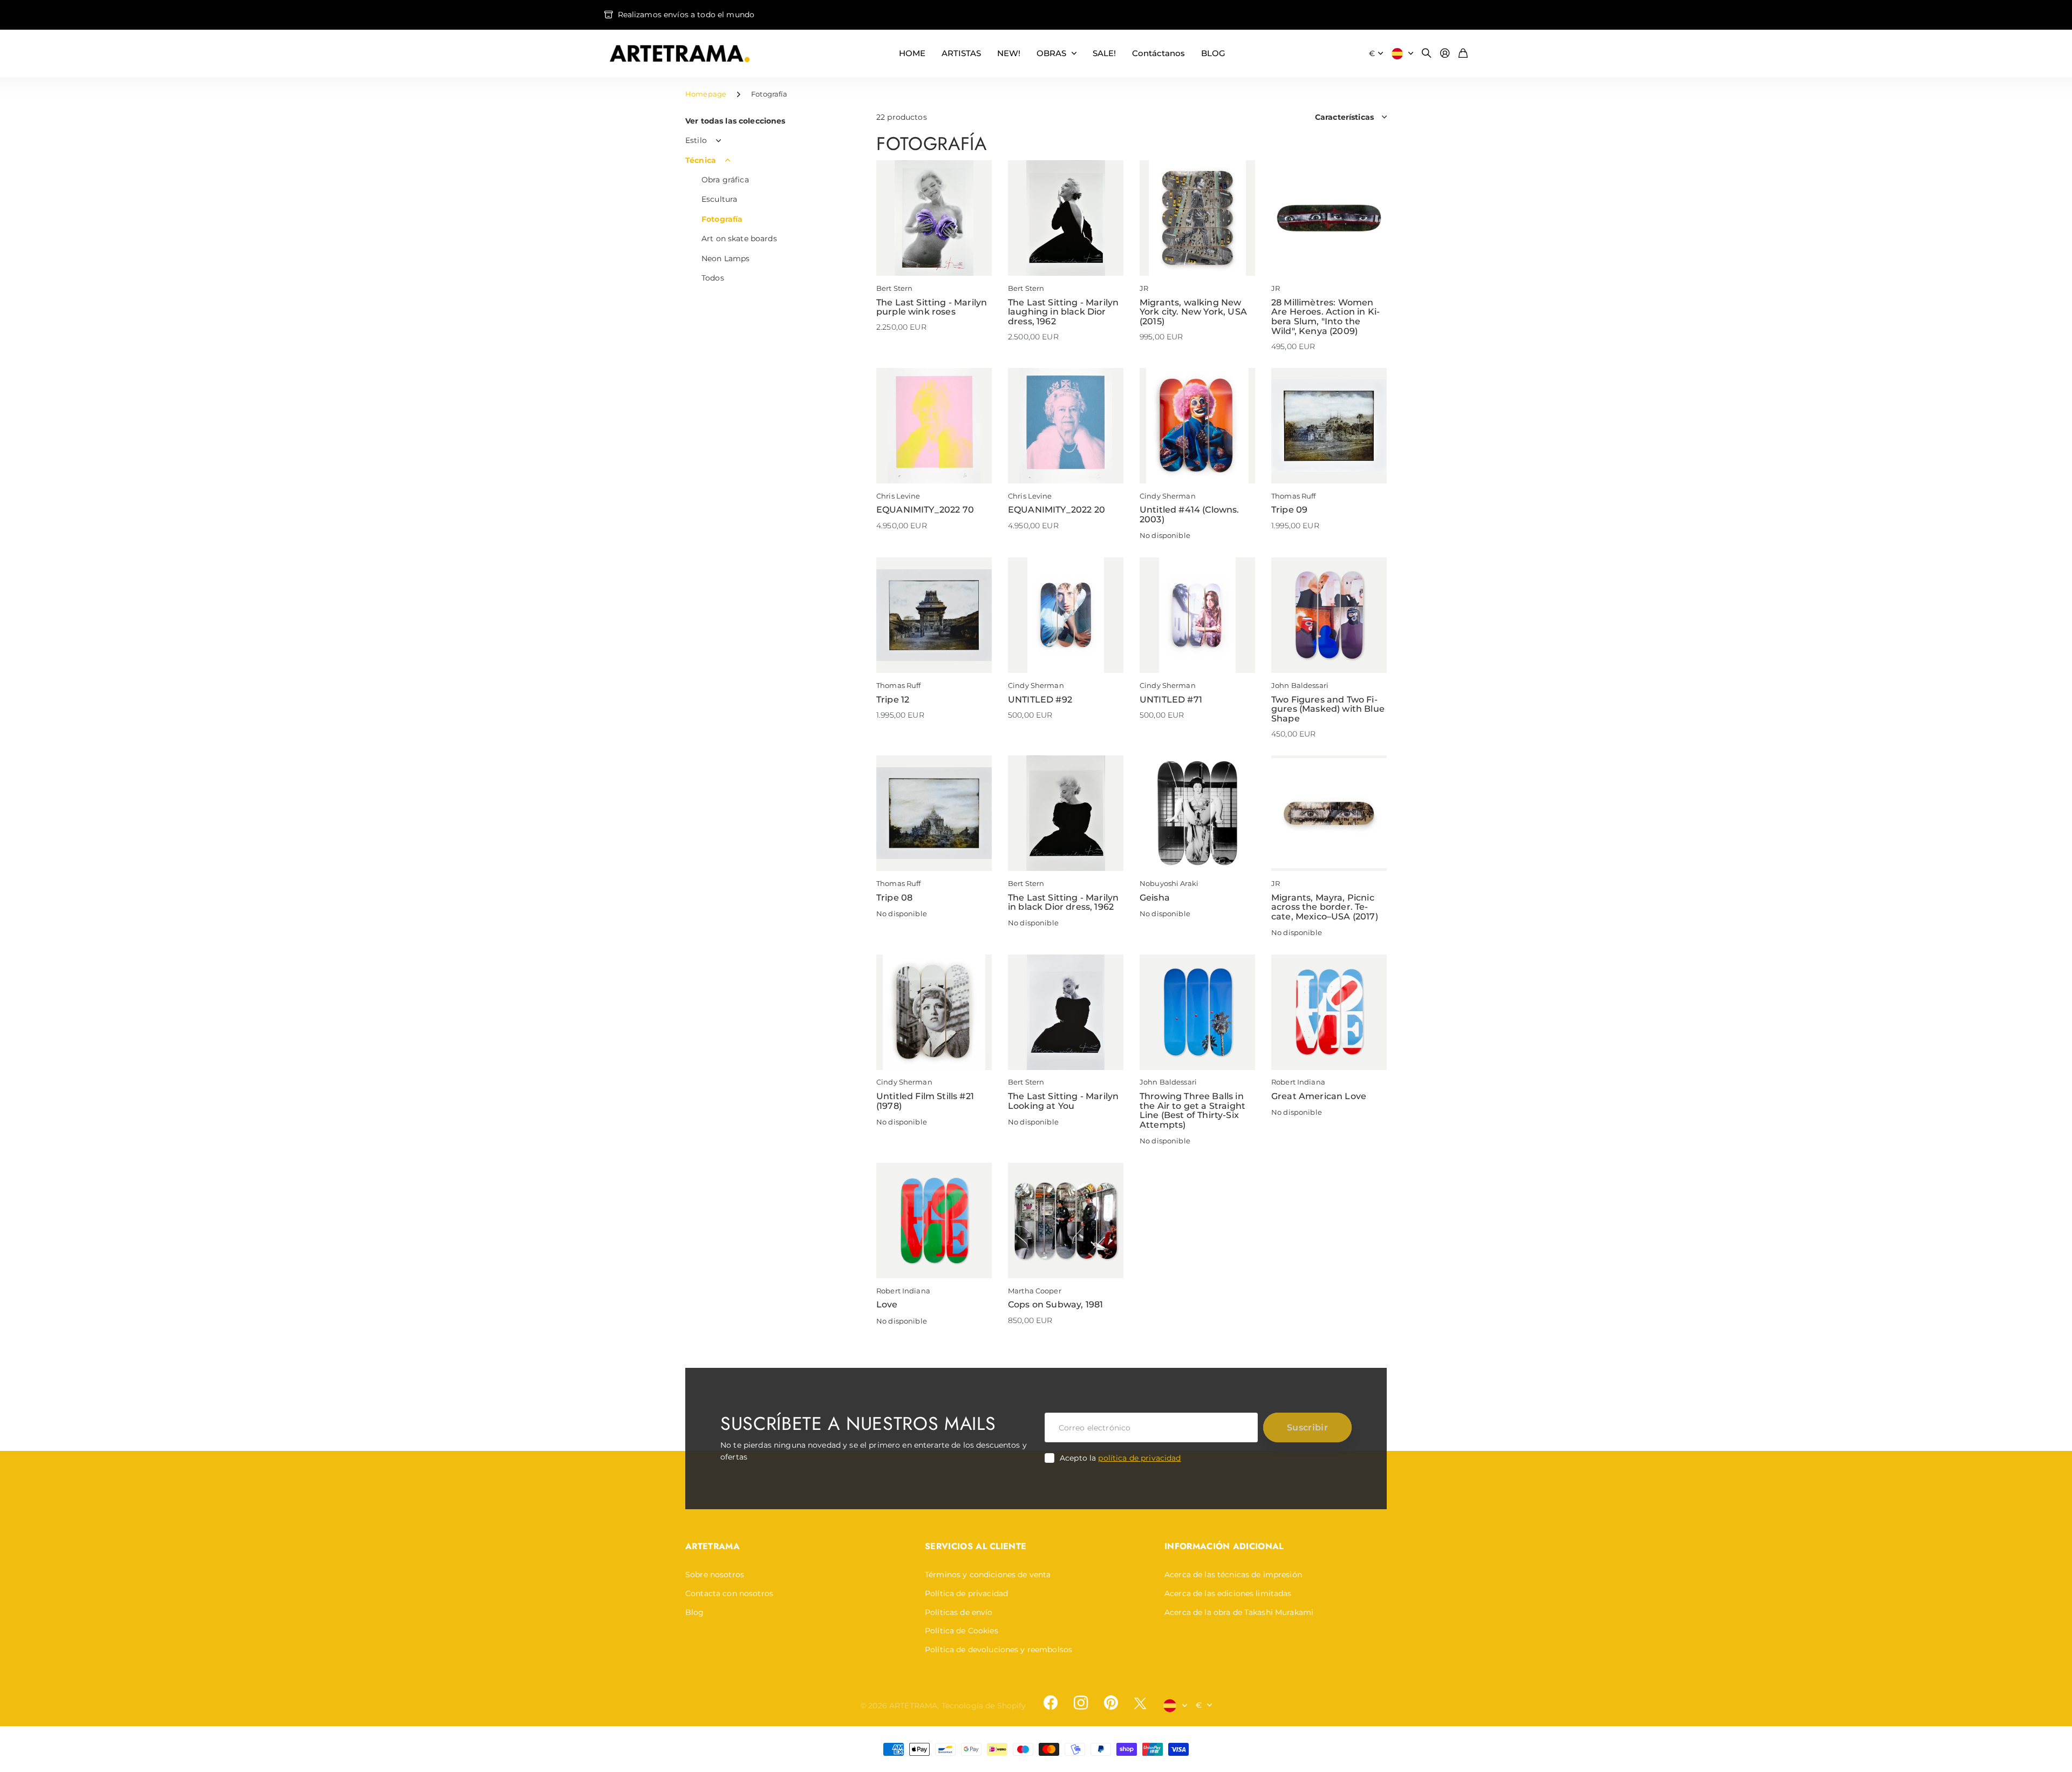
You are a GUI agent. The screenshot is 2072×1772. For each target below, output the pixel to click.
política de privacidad (1139, 1458)
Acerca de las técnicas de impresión (1233, 1575)
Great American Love (1319, 1096)
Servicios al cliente (976, 1546)
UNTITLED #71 (1171, 700)
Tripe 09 (1289, 510)
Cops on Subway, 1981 (1055, 1304)
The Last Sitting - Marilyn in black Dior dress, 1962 (1063, 902)
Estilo (696, 140)
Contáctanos (1158, 53)
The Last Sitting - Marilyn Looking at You (1063, 1101)
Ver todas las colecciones (735, 121)
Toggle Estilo (719, 141)
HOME (912, 53)
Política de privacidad (966, 1593)
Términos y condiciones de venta (988, 1575)
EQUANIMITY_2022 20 (1057, 510)
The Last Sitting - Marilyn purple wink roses (932, 307)
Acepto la (1120, 1458)
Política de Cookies (962, 1631)
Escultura (719, 199)
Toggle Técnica (728, 160)
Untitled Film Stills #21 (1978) (925, 1101)
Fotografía (722, 219)
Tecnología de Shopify (984, 1706)
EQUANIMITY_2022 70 (925, 510)
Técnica (701, 160)
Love (887, 1304)
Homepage (706, 94)
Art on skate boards (739, 238)
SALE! (1104, 53)
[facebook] (1051, 1703)
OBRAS (1051, 53)
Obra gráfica (725, 180)
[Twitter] (1140, 1703)
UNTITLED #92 (1040, 700)
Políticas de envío (959, 1612)
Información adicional (1224, 1546)
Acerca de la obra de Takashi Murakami (1239, 1612)
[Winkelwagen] (1463, 54)
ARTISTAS (961, 53)
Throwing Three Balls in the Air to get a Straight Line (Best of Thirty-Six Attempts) (1192, 1110)
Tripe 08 (894, 898)
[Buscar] (1427, 54)
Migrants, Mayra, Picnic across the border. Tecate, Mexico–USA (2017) (1325, 907)
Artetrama (713, 1546)
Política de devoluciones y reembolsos (998, 1650)
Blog (695, 1612)
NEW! (1009, 53)
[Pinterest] (1111, 1703)
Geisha (1155, 898)
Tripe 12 (893, 700)
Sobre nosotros (715, 1575)
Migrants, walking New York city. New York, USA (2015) (1193, 312)
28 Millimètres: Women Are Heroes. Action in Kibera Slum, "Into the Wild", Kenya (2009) (1325, 317)
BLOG (1213, 53)
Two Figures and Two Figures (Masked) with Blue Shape (1328, 709)
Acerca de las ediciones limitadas (1228, 1593)
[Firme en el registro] (1445, 54)
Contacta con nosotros (729, 1593)
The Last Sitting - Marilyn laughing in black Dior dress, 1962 (1063, 312)
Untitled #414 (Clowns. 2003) (1190, 514)
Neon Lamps (725, 258)
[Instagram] (1081, 1703)
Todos (713, 278)
